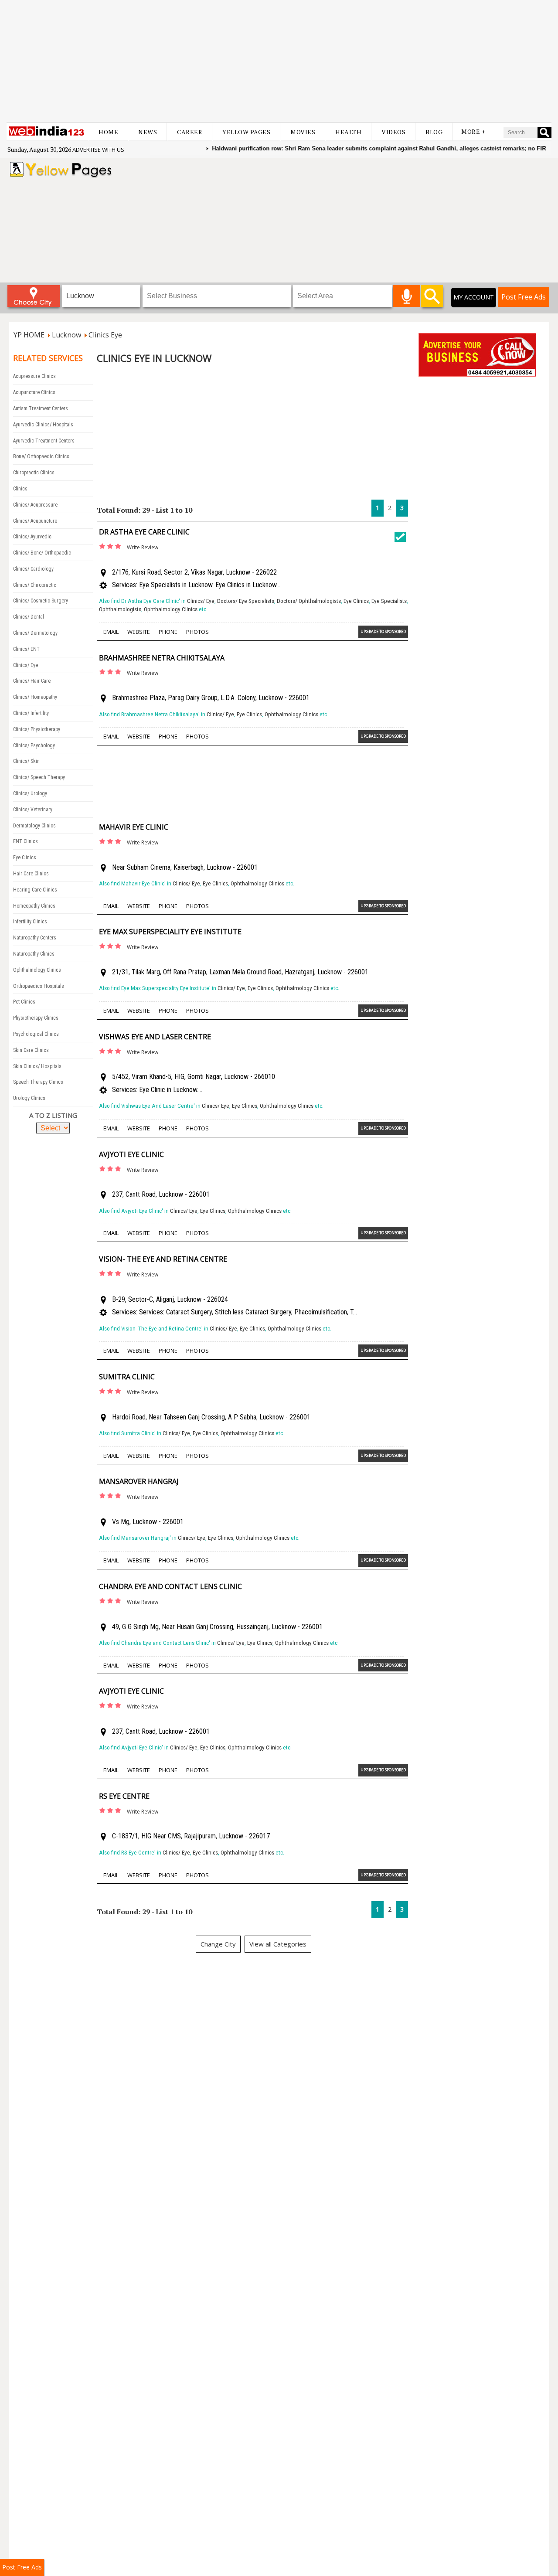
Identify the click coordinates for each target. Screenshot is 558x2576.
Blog (434, 132)
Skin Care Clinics (31, 1050)
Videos (393, 132)
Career (190, 132)
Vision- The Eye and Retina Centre (163, 1259)
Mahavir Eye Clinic (134, 827)
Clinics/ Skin (26, 761)
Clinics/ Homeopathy (35, 697)
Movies (303, 132)
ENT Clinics (26, 841)
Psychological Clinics (36, 1034)
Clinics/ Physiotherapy (37, 729)
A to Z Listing (53, 1115)
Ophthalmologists (120, 609)
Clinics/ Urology (30, 793)
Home (108, 132)
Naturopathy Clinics (34, 954)
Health (348, 132)
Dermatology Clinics (34, 826)
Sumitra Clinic (127, 1377)
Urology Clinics (29, 1098)
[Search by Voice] (407, 296)
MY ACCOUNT (474, 297)
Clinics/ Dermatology (35, 633)
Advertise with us (98, 150)
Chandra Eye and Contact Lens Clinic (170, 1586)
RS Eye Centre (124, 1796)
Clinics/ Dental (29, 617)
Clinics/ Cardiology (33, 569)
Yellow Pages (246, 132)
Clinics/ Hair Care (32, 681)
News (148, 132)
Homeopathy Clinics (34, 906)
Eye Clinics (25, 858)
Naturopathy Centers (35, 938)
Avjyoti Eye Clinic (131, 1154)
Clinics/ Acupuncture (35, 521)
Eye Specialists (389, 601)
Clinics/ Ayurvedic (32, 537)
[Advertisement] (279, 61)
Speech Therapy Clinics (38, 1082)
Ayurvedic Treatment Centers (44, 441)
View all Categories (278, 1944)
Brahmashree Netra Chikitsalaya (162, 658)
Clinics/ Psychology (34, 745)
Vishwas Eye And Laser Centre (155, 1037)
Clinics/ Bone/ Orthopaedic (42, 553)
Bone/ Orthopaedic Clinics (41, 456)
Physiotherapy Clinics (36, 1018)
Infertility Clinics (30, 922)
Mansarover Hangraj (139, 1481)
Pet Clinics (24, 1002)
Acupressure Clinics (34, 376)
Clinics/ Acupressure (35, 505)
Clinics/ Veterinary (33, 810)
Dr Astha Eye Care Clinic (144, 532)
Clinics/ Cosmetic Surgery (41, 601)
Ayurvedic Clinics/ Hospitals (43, 425)
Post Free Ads (524, 297)
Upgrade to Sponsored (383, 631)
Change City (218, 1944)
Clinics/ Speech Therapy (39, 777)
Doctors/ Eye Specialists (246, 601)
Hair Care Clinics (31, 874)
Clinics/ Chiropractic (35, 585)
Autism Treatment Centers (41, 408)
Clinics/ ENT (26, 649)
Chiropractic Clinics (34, 473)
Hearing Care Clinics (35, 890)
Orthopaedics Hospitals (39, 986)
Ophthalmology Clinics (37, 970)
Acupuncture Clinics (34, 392)
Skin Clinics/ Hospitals (37, 1066)
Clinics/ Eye (26, 665)
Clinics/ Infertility (31, 713)
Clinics (20, 489)
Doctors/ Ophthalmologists (309, 601)
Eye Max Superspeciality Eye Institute (170, 932)
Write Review (143, 547)
